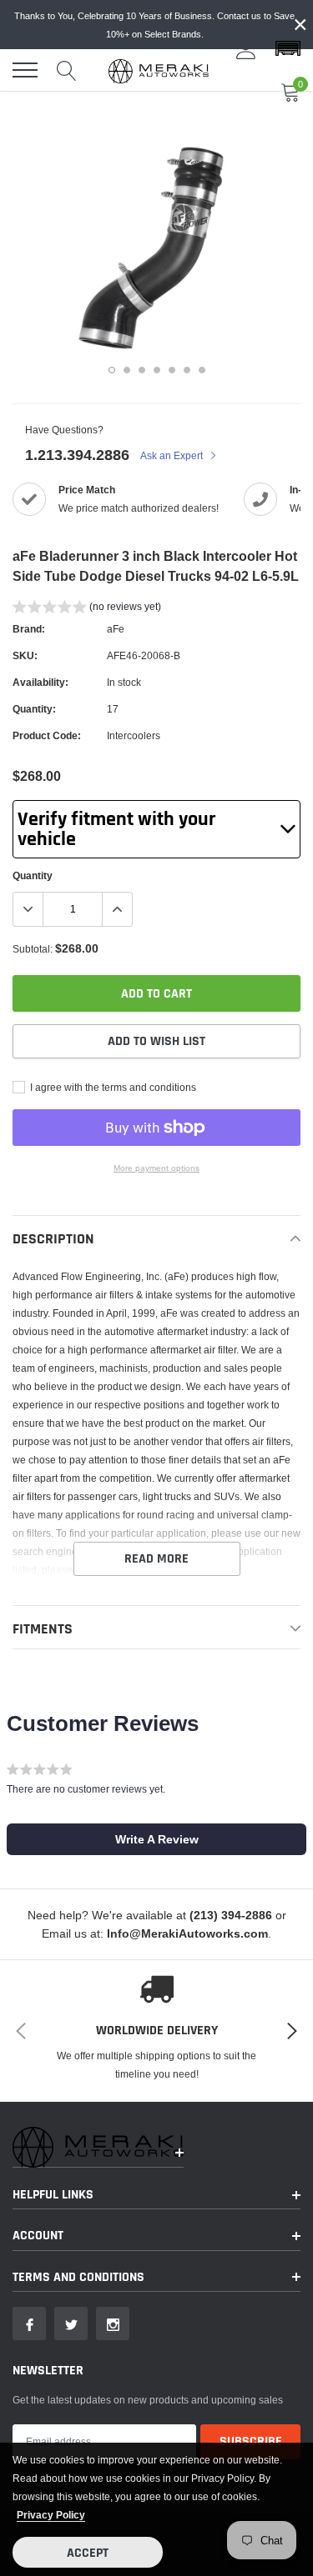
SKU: (25, 655)
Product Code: (47, 735)
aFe (116, 629)
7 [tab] (202, 370)
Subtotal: (33, 949)
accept (88, 2553)
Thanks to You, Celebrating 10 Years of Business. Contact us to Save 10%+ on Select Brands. (154, 25)
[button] (288, 49)
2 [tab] (127, 370)
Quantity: (34, 709)
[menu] (25, 70)
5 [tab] (172, 370)
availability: (40, 682)
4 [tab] (157, 370)
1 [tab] (112, 370)
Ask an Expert (173, 455)
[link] (29, 2323)
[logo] (159, 70)
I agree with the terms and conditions (112, 1087)
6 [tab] (187, 370)
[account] (246, 49)
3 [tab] (142, 370)
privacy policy (51, 2515)
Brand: (29, 629)
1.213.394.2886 (77, 455)
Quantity (33, 875)
